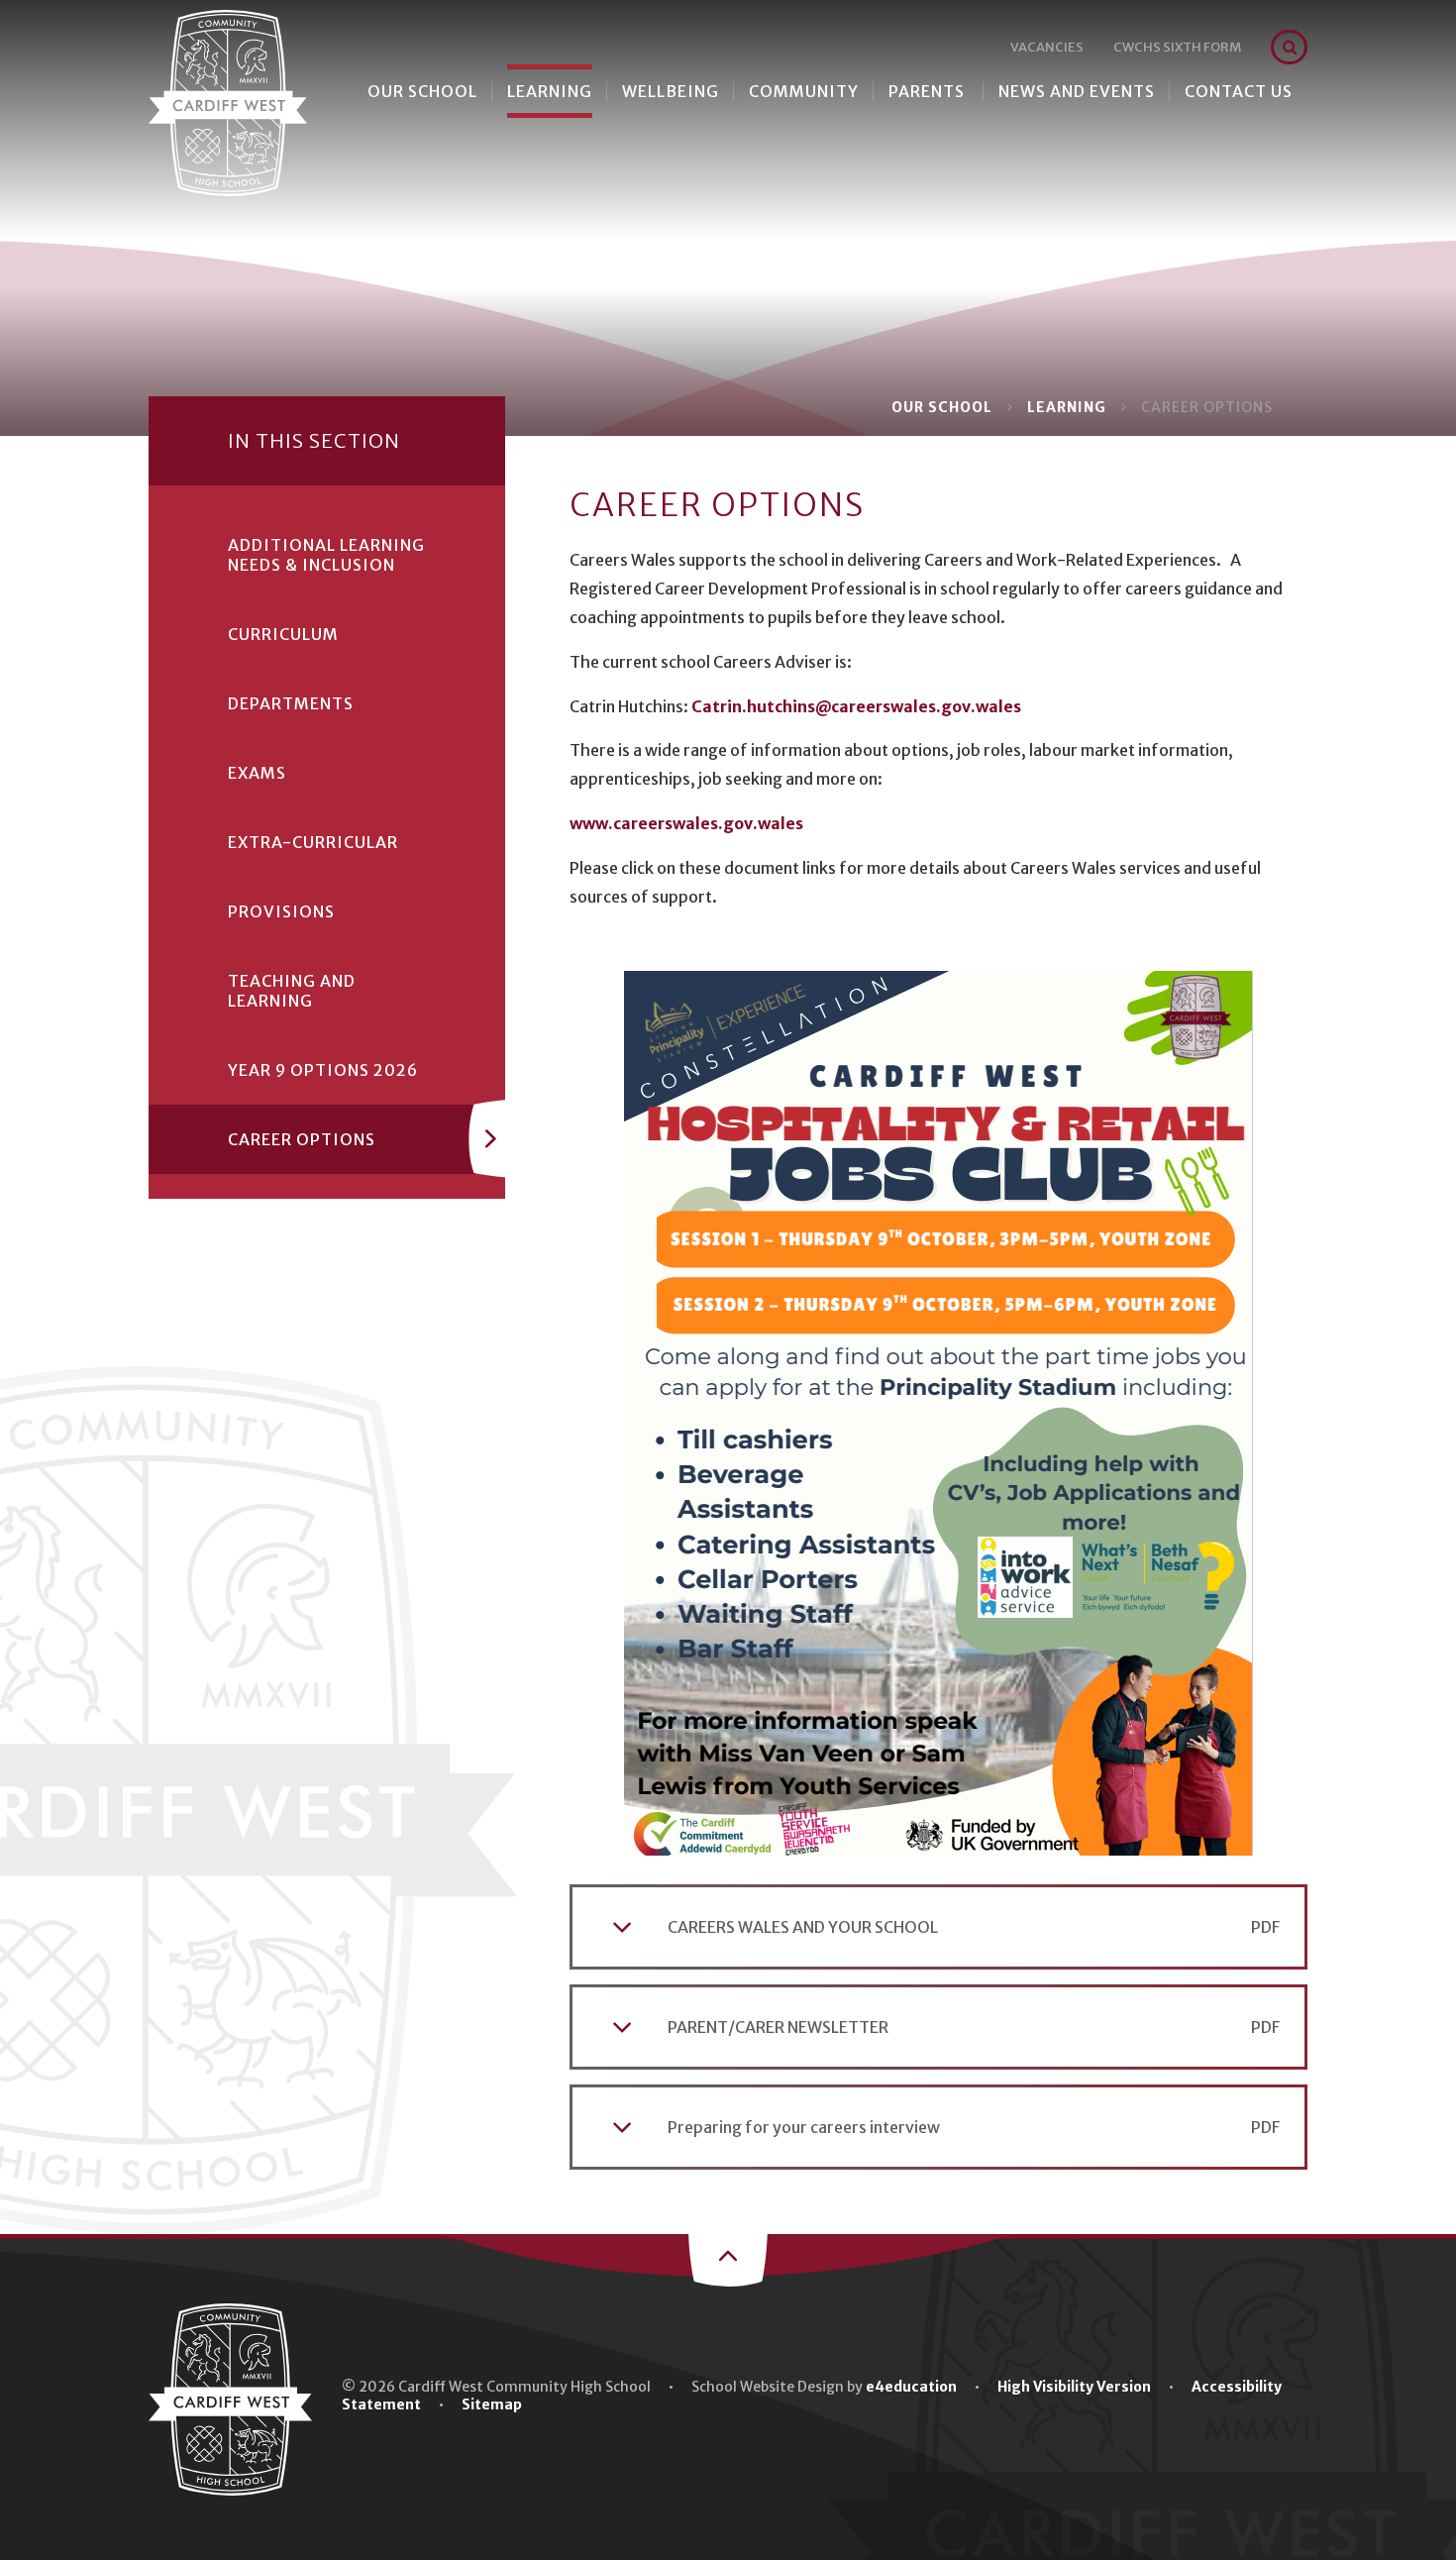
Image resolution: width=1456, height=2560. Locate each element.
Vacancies (1047, 47)
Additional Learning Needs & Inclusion (326, 555)
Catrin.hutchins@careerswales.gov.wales (856, 706)
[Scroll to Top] (728, 2258)
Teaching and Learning (292, 991)
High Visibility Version (1074, 2387)
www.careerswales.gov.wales (686, 823)
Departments (291, 703)
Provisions (281, 911)
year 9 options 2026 (323, 1070)
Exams (257, 773)
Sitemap (492, 2404)
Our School (942, 407)
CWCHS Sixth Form (1177, 47)
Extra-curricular (313, 842)
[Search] (1290, 47)
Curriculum (283, 634)
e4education (911, 2387)
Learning (1067, 407)
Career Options (1207, 407)
